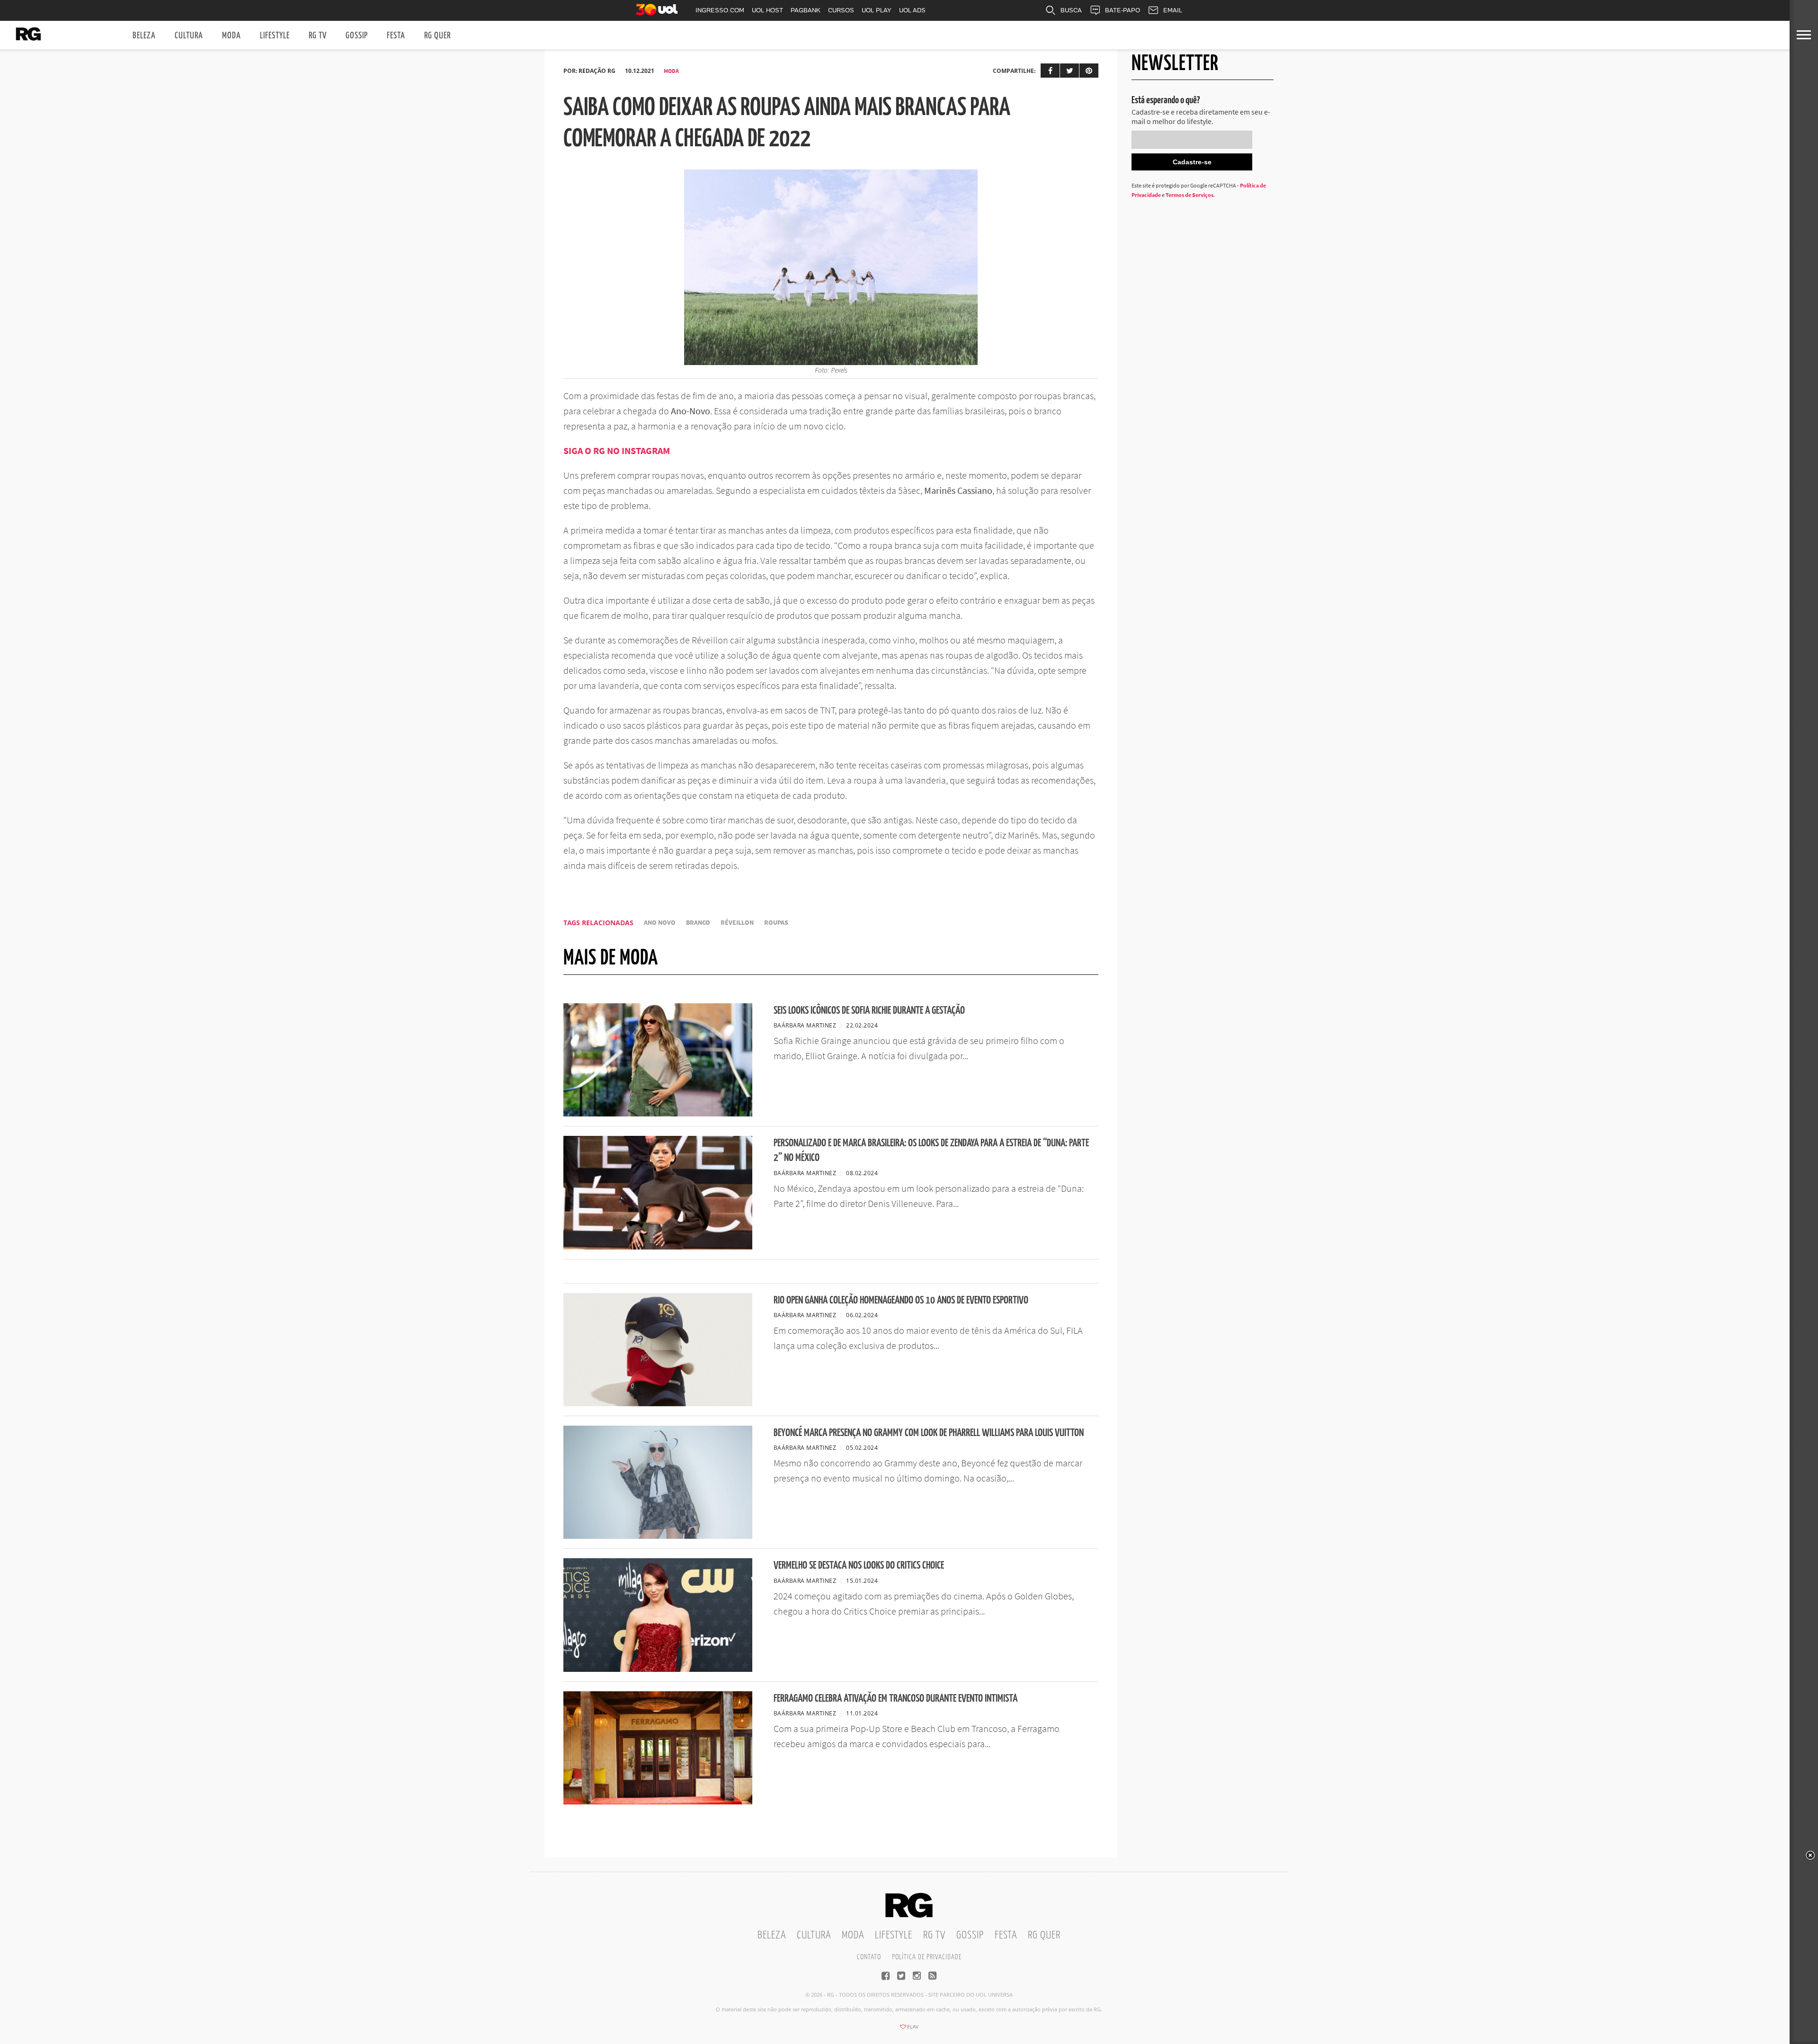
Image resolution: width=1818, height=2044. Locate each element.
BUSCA (1071, 10)
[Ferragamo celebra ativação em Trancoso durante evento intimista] (658, 1802)
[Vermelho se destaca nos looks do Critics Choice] (658, 1669)
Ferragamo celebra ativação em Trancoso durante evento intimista (896, 1699)
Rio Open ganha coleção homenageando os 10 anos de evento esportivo (901, 1300)
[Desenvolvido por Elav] (909, 2030)
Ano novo (660, 923)
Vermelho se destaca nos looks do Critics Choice (859, 1566)
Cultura (189, 36)
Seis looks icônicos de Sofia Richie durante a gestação (869, 1011)
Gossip (357, 36)
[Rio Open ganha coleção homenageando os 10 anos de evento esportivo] (658, 1403)
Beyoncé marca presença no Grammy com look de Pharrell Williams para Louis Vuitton (929, 1433)
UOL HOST (767, 10)
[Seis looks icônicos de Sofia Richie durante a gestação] (658, 1114)
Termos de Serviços (1190, 195)
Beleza (144, 36)
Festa (396, 36)
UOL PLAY (877, 10)
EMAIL (1173, 10)
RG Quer (437, 36)
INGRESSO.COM (720, 10)
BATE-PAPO (1123, 10)
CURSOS (841, 10)
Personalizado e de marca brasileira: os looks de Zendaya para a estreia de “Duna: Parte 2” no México (931, 1151)
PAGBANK (806, 10)
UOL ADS (912, 10)
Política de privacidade (927, 1957)
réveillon (737, 923)
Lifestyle (275, 36)
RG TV (318, 36)
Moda (232, 36)
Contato (869, 1957)
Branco (698, 923)
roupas (776, 923)
